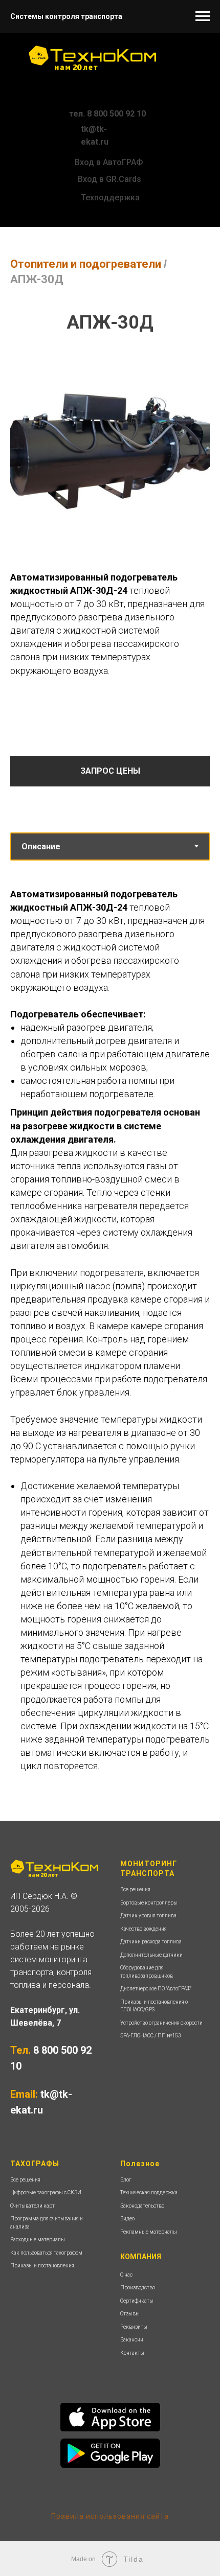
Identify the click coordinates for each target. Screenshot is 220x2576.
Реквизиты (134, 2327)
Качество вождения (144, 1929)
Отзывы (130, 2314)
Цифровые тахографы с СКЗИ (46, 2192)
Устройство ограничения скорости (161, 2023)
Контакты (132, 2353)
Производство (138, 2288)
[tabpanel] (110, 1341)
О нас (126, 2275)
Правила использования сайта (110, 2516)
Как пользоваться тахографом (46, 2253)
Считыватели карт (32, 2206)
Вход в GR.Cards (109, 179)
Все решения (135, 1889)
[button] (110, 771)
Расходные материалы (38, 2240)
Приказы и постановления (42, 2266)
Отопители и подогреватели (86, 264)
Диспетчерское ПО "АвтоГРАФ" (156, 1989)
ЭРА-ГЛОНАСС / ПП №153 (151, 2036)
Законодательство (142, 2206)
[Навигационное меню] (203, 16)
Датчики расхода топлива (151, 1942)
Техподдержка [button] (110, 198)
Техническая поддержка (149, 2192)
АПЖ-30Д (37, 279)
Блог (126, 2180)
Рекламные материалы (149, 2232)
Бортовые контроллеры (149, 1903)
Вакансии (132, 2340)
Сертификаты (137, 2301)
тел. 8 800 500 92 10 (107, 114)
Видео (127, 2219)
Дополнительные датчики (151, 1955)
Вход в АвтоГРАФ (109, 162)
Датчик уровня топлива (148, 1916)
